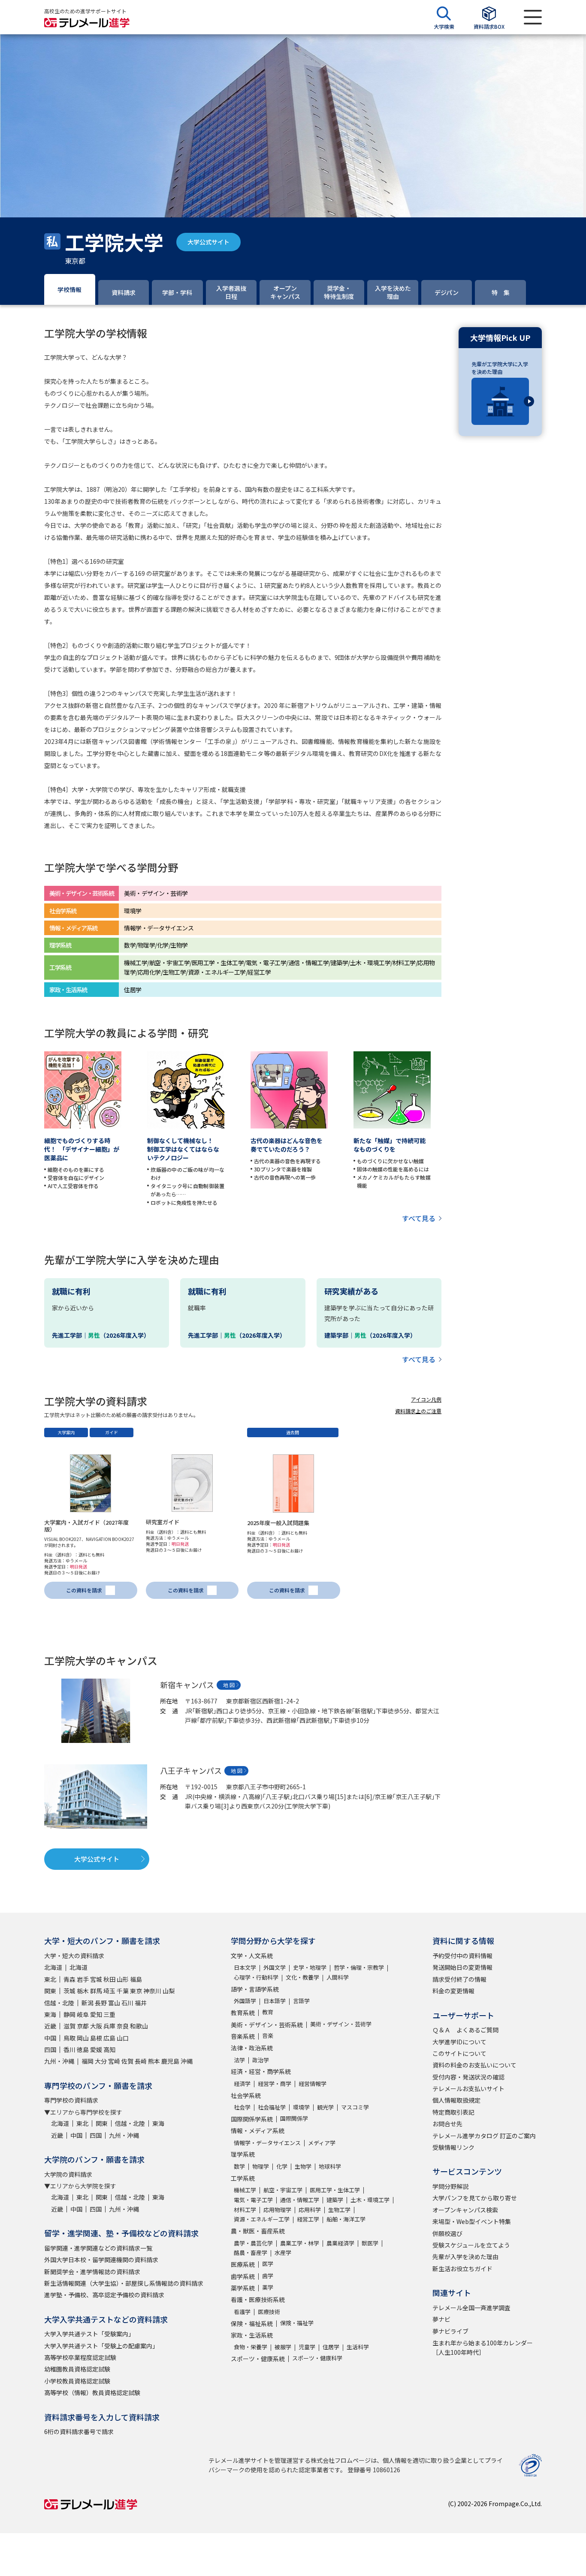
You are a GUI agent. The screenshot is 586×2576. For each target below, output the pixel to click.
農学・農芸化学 (253, 2243)
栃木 (83, 1991)
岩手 (83, 1979)
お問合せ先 (447, 2124)
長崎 (141, 2061)
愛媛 (96, 2049)
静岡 (69, 2014)
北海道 (53, 1967)
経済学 (242, 2084)
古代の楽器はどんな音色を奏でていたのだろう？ (287, 1145)
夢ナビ (441, 2319)
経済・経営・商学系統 (261, 2071)
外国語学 (245, 2001)
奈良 (123, 2026)
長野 (101, 2003)
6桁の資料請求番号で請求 (79, 2432)
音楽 (268, 2036)
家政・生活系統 (252, 2335)
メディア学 (322, 2143)
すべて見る (419, 1218)
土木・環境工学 (370, 2200)
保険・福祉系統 (252, 2323)
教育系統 (243, 2013)
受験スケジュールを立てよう (471, 2245)
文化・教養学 (302, 1977)
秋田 (109, 1979)
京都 (83, 2026)
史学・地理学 (310, 1967)
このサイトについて (459, 2053)
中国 (50, 2038)
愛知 (96, 2014)
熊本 (154, 2061)
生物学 (303, 2166)
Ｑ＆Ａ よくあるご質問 (465, 2030)
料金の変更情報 (453, 1991)
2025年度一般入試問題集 (278, 1523)
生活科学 (358, 2347)
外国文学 (275, 1967)
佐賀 (127, 2061)
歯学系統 (243, 2276)
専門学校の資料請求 (71, 2100)
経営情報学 (313, 2084)
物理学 (261, 2166)
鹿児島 (170, 2061)
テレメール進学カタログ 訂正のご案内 (484, 2136)
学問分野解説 (450, 2186)
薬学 (268, 2287)
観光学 (325, 2107)
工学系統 (243, 2178)
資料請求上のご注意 (418, 1411)
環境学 (301, 2107)
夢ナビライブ (450, 2331)
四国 (50, 2049)
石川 (127, 2003)
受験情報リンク (453, 2147)
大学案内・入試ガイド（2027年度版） (86, 1526)
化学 (282, 2166)
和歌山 (139, 2026)
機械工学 (245, 2190)
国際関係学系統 (252, 2119)
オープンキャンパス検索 (465, 2210)
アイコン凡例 (426, 1399)
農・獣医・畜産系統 (258, 2231)
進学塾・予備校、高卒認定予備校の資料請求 (104, 2295)
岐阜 (83, 2014)
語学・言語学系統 (255, 1989)
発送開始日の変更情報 (462, 1967)
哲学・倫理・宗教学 (359, 1967)
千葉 (123, 1991)
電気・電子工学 (253, 2200)
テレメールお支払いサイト (468, 2088)
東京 (136, 1991)
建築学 (335, 2200)
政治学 (261, 2060)
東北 (50, 1979)
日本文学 (245, 1967)
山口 (123, 2038)
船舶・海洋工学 (346, 2219)
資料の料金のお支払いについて (474, 2065)
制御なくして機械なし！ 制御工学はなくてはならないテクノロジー (183, 1149)
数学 (239, 2166)
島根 (96, 2038)
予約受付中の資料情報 (462, 1956)
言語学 (301, 2001)
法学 (239, 2060)
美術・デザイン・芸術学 (341, 2024)
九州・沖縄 (59, 2061)
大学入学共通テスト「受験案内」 (89, 2334)
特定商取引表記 (453, 2112)
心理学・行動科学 (256, 1977)
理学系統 (243, 2154)
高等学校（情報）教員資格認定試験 (92, 2392)
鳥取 (69, 2038)
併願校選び (447, 2233)
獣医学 (370, 2243)
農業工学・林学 (300, 2243)
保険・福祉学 (297, 2323)
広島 (109, 2038)
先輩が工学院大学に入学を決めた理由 (500, 368)
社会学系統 (246, 2095)
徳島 (83, 2049)
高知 (109, 2049)
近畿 (50, 2026)
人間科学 (338, 1977)
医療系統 (243, 2264)
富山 (114, 2003)
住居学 (331, 2347)
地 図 (229, 1685)
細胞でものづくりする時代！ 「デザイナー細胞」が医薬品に (82, 1149)
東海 (50, 2014)
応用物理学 (277, 2210)
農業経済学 (340, 2243)
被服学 (283, 2347)
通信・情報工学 (300, 2200)
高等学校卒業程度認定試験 (80, 2357)
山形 (123, 1979)
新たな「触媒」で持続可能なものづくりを (390, 1145)
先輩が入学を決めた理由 (465, 2257)
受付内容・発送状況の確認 (468, 2077)
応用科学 (310, 2210)
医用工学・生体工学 (335, 2190)
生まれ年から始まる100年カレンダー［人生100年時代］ (483, 2347)
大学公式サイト (208, 242)
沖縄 (187, 2061)
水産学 (283, 2252)
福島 (136, 1979)
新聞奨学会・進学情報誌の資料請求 (92, 2272)
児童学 (307, 2347)
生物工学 (339, 2210)
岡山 (83, 2038)
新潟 (88, 2003)
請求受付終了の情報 (459, 1979)
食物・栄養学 (251, 2347)
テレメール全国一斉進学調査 (471, 2308)
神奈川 (152, 1991)
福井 (141, 2003)
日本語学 (275, 2001)
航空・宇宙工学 (283, 2190)
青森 (69, 1979)
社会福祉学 (272, 2107)
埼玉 (109, 1991)
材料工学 (245, 2210)
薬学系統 (243, 2288)
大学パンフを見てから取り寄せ (475, 2198)
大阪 (96, 2026)
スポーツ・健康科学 (317, 2358)
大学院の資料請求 (68, 2174)
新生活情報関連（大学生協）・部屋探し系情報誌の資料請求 (124, 2283)
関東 (50, 1991)
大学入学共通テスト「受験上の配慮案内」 (101, 2346)
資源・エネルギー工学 (262, 2219)
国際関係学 (294, 2118)
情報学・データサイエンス (267, 2143)
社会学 (242, 2107)
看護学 (242, 2312)
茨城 (69, 1991)
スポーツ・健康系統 (258, 2359)
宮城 (96, 1979)
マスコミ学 (355, 2107)
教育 (268, 2012)
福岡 (88, 2061)
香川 (69, 2049)
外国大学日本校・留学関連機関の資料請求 (101, 2260)
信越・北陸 (59, 2003)
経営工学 (308, 2219)
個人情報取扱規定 (456, 2100)
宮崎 (114, 2061)
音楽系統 (243, 2036)
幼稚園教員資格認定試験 (77, 2369)
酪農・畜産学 (251, 2252)
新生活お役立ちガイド (462, 2269)
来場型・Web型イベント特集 (472, 2221)
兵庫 (109, 2026)
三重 (109, 2014)
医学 (268, 2264)
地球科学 (330, 2166)
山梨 (169, 1991)
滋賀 (69, 2026)
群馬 (96, 1991)
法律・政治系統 (252, 2048)
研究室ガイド (163, 1522)
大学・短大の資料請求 (74, 1956)
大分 (101, 2061)
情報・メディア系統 (258, 2131)
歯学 (268, 2276)
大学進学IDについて (459, 2042)
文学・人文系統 (252, 1956)
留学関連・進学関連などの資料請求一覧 (98, 2248)
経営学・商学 (275, 2084)
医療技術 (269, 2312)
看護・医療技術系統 (258, 2299)
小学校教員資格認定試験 (77, 2381)
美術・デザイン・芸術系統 (267, 2025)
